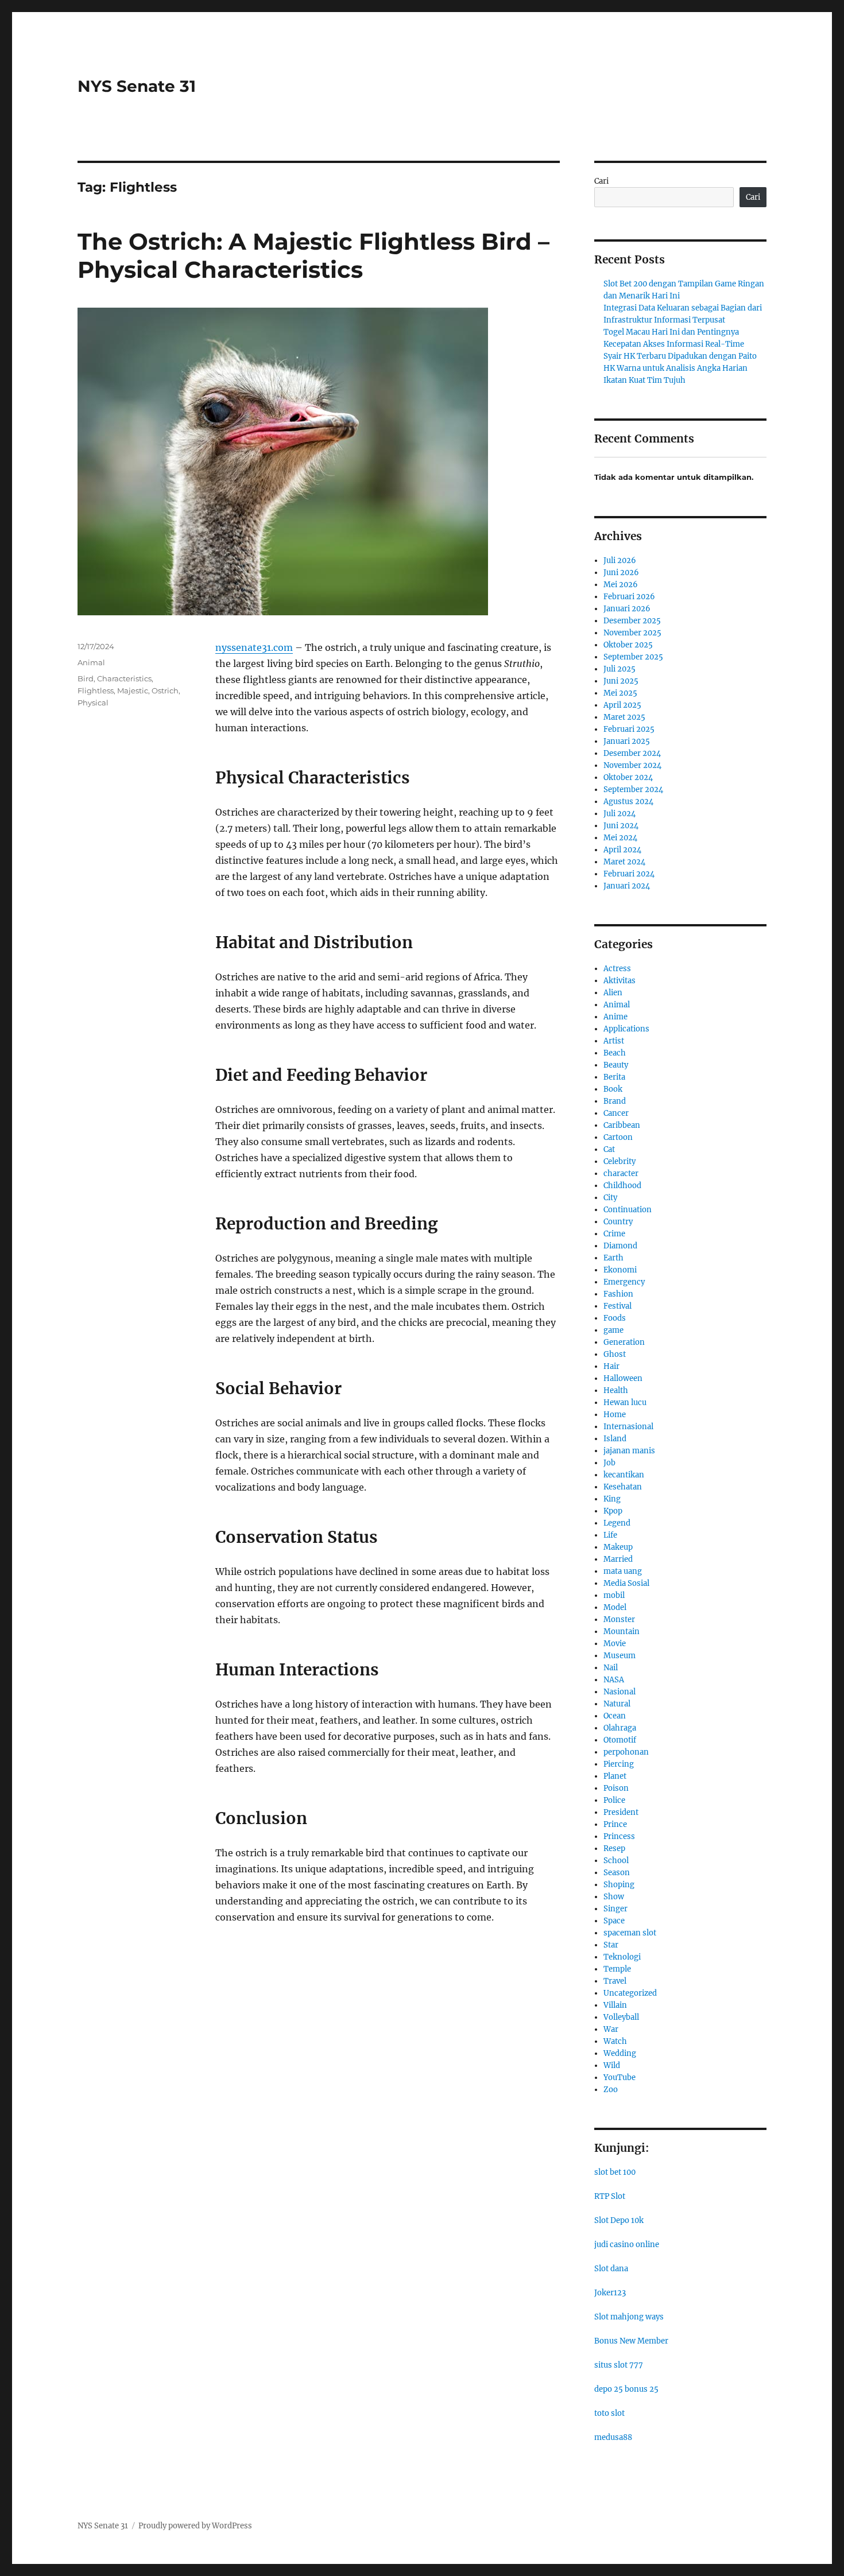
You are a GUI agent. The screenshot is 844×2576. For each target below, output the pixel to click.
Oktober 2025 (628, 645)
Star (611, 1945)
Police (614, 1800)
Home (615, 1415)
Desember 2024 (632, 753)
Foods (615, 1318)
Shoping (619, 1885)
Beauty (616, 1065)
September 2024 (633, 790)
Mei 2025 (620, 693)
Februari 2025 (629, 729)
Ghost (615, 1354)
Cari (601, 181)
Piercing (619, 1764)
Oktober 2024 (628, 777)
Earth (613, 1258)
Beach (615, 1053)
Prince (615, 1824)
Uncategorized (630, 1993)
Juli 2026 (620, 560)
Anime (615, 1017)
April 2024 (622, 850)
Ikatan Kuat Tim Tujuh (644, 380)
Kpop (613, 1511)
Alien (613, 993)
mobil (614, 1595)
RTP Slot (610, 2196)
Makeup (618, 1547)
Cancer (616, 1113)
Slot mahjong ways (629, 2317)
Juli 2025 (620, 669)
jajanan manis (629, 1451)
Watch (615, 2041)
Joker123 (610, 2293)
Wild (612, 2065)
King (612, 1499)
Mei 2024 (620, 838)
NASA (614, 1680)
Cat (609, 1149)
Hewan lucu (625, 1403)
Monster (619, 1619)
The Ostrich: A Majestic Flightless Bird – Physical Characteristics (313, 255)
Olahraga (620, 1728)
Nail (611, 1668)
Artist (614, 1041)
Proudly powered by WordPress (195, 2526)
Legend (617, 1523)
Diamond (620, 1246)
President (621, 1812)
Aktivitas (620, 981)
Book (613, 1089)
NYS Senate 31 (137, 86)
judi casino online (627, 2245)
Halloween (623, 1378)
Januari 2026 (627, 609)
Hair (611, 1366)
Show (614, 1897)
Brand (615, 1101)
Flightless (96, 690)
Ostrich (165, 690)
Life (610, 1535)
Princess (619, 1836)
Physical (93, 703)
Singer (615, 1909)
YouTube (620, 2078)
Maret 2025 (624, 717)
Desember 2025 (632, 621)
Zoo (611, 2090)
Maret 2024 (624, 862)
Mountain (622, 1632)
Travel (615, 1981)
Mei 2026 (621, 585)
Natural (617, 1704)
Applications (626, 1029)
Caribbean (622, 1125)
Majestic (133, 690)
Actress (617, 969)
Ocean (615, 1716)
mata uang (623, 1571)
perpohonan (626, 1752)
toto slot (609, 2413)
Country (618, 1222)
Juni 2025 (621, 681)
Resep (614, 1848)
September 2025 (633, 657)
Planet (615, 1776)
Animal (91, 662)
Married (618, 1559)
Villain (615, 2005)
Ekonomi (620, 1270)
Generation (624, 1342)
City (610, 1198)
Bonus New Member (631, 2341)
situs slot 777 (619, 2365)
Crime (614, 1234)
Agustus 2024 (628, 802)
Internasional (628, 1427)
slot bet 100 (615, 2172)
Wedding (620, 2053)
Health (616, 1390)
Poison (616, 1788)
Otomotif (620, 1740)
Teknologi (622, 1957)
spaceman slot (630, 1933)
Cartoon (618, 1137)
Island (615, 1439)
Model (615, 1607)
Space (614, 1921)
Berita (614, 1077)
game (613, 1330)
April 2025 (622, 705)
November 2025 (632, 633)
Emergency (624, 1282)
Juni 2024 (621, 826)
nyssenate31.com (254, 647)
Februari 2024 (629, 874)
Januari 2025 (627, 741)
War (611, 2029)
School (616, 1861)
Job (609, 1463)
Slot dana (611, 2269)
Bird (86, 678)
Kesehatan (623, 1487)
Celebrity (620, 1161)
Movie (615, 1644)
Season (617, 1873)
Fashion (618, 1294)
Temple (617, 1969)
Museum (620, 1656)
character (621, 1173)
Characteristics (124, 678)
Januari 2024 (627, 886)
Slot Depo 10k (619, 2220)
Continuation (628, 1210)
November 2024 (632, 765)
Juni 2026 (621, 573)
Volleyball (621, 2017)
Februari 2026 (629, 597)
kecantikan (624, 1475)
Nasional (620, 1692)
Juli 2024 (620, 814)
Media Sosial (626, 1583)
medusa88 (613, 2437)
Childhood (622, 1186)
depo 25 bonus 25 (626, 2389)
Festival (617, 1306)
